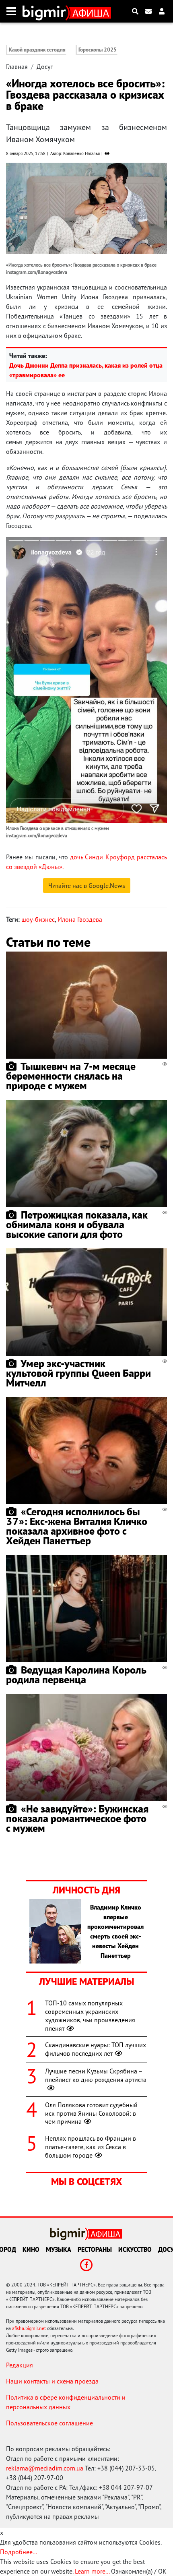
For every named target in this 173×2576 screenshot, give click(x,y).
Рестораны (95, 2249)
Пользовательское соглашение (49, 2423)
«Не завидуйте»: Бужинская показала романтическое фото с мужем (77, 1818)
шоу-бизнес (38, 919)
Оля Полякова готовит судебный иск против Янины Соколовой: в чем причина (91, 2113)
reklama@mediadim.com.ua (45, 2468)
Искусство (135, 2249)
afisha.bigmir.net (29, 2328)
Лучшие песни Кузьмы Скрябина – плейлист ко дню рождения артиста (96, 2075)
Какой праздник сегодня (37, 50)
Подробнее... (19, 2552)
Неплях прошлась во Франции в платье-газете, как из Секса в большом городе (91, 2147)
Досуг (45, 66)
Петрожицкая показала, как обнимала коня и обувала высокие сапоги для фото (77, 1224)
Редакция (20, 2365)
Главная (17, 66)
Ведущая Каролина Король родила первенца (76, 1675)
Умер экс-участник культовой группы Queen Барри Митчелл (78, 1373)
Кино (31, 2249)
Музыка (59, 2249)
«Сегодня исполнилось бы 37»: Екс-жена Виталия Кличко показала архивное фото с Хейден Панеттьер (77, 1526)
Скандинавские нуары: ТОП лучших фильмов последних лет (96, 2049)
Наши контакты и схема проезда (52, 2381)
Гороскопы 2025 (98, 50)
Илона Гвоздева (80, 919)
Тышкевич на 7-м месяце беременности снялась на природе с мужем (71, 1076)
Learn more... (92, 2571)
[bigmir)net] (46, 11)
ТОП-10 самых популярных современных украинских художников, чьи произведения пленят (90, 2015)
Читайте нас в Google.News (87, 886)
